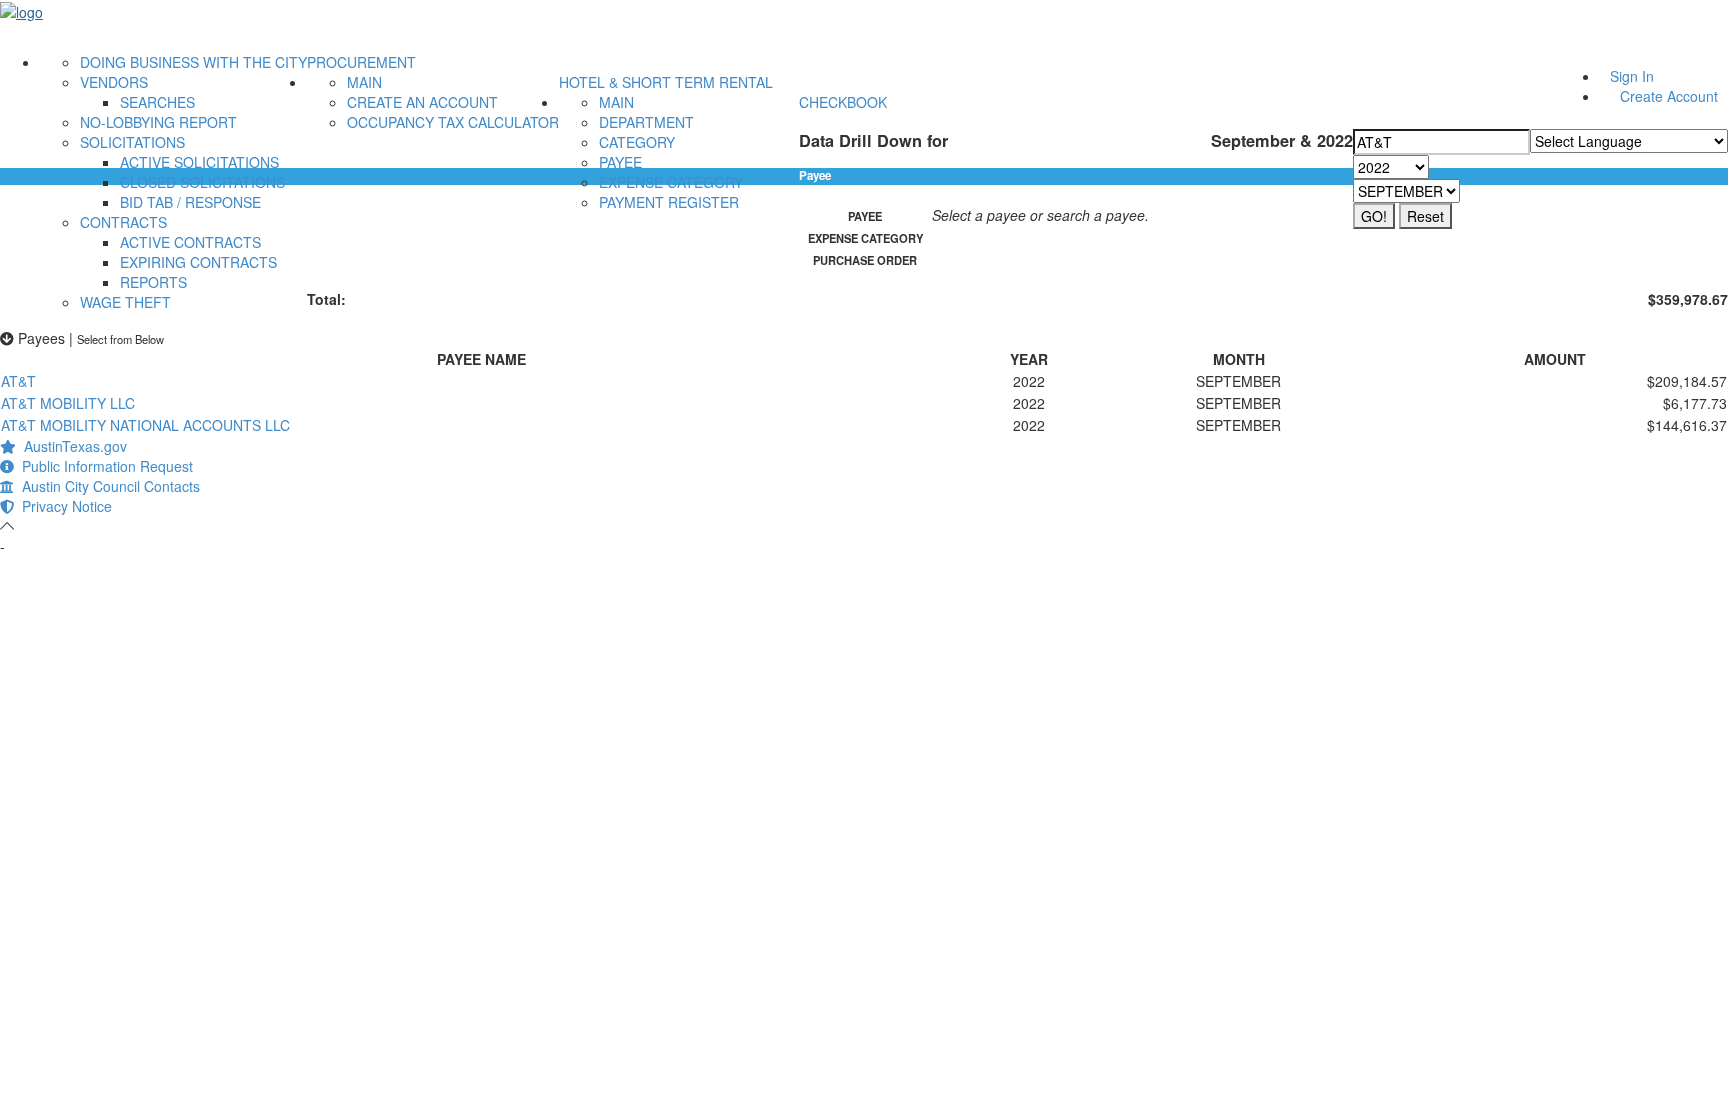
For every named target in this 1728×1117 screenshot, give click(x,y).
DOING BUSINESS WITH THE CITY (193, 62)
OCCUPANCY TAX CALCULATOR (453, 122)
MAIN (364, 82)
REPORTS (153, 282)
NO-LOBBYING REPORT (158, 122)
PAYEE (620, 162)
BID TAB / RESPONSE (190, 202)
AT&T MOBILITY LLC (68, 403)
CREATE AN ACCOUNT (422, 102)
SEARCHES (157, 102)
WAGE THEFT (125, 302)
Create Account (1669, 96)
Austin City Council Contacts (107, 486)
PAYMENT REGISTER (669, 202)
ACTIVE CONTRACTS (190, 242)
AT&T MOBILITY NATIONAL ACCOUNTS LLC (145, 425)
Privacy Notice (63, 506)
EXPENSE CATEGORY (671, 182)
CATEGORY (637, 142)
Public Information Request (103, 466)
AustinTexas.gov (71, 446)
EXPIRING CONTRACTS (198, 262)
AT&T (18, 381)
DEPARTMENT (646, 122)
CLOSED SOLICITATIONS (202, 182)
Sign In (1632, 76)
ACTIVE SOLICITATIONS (199, 162)
